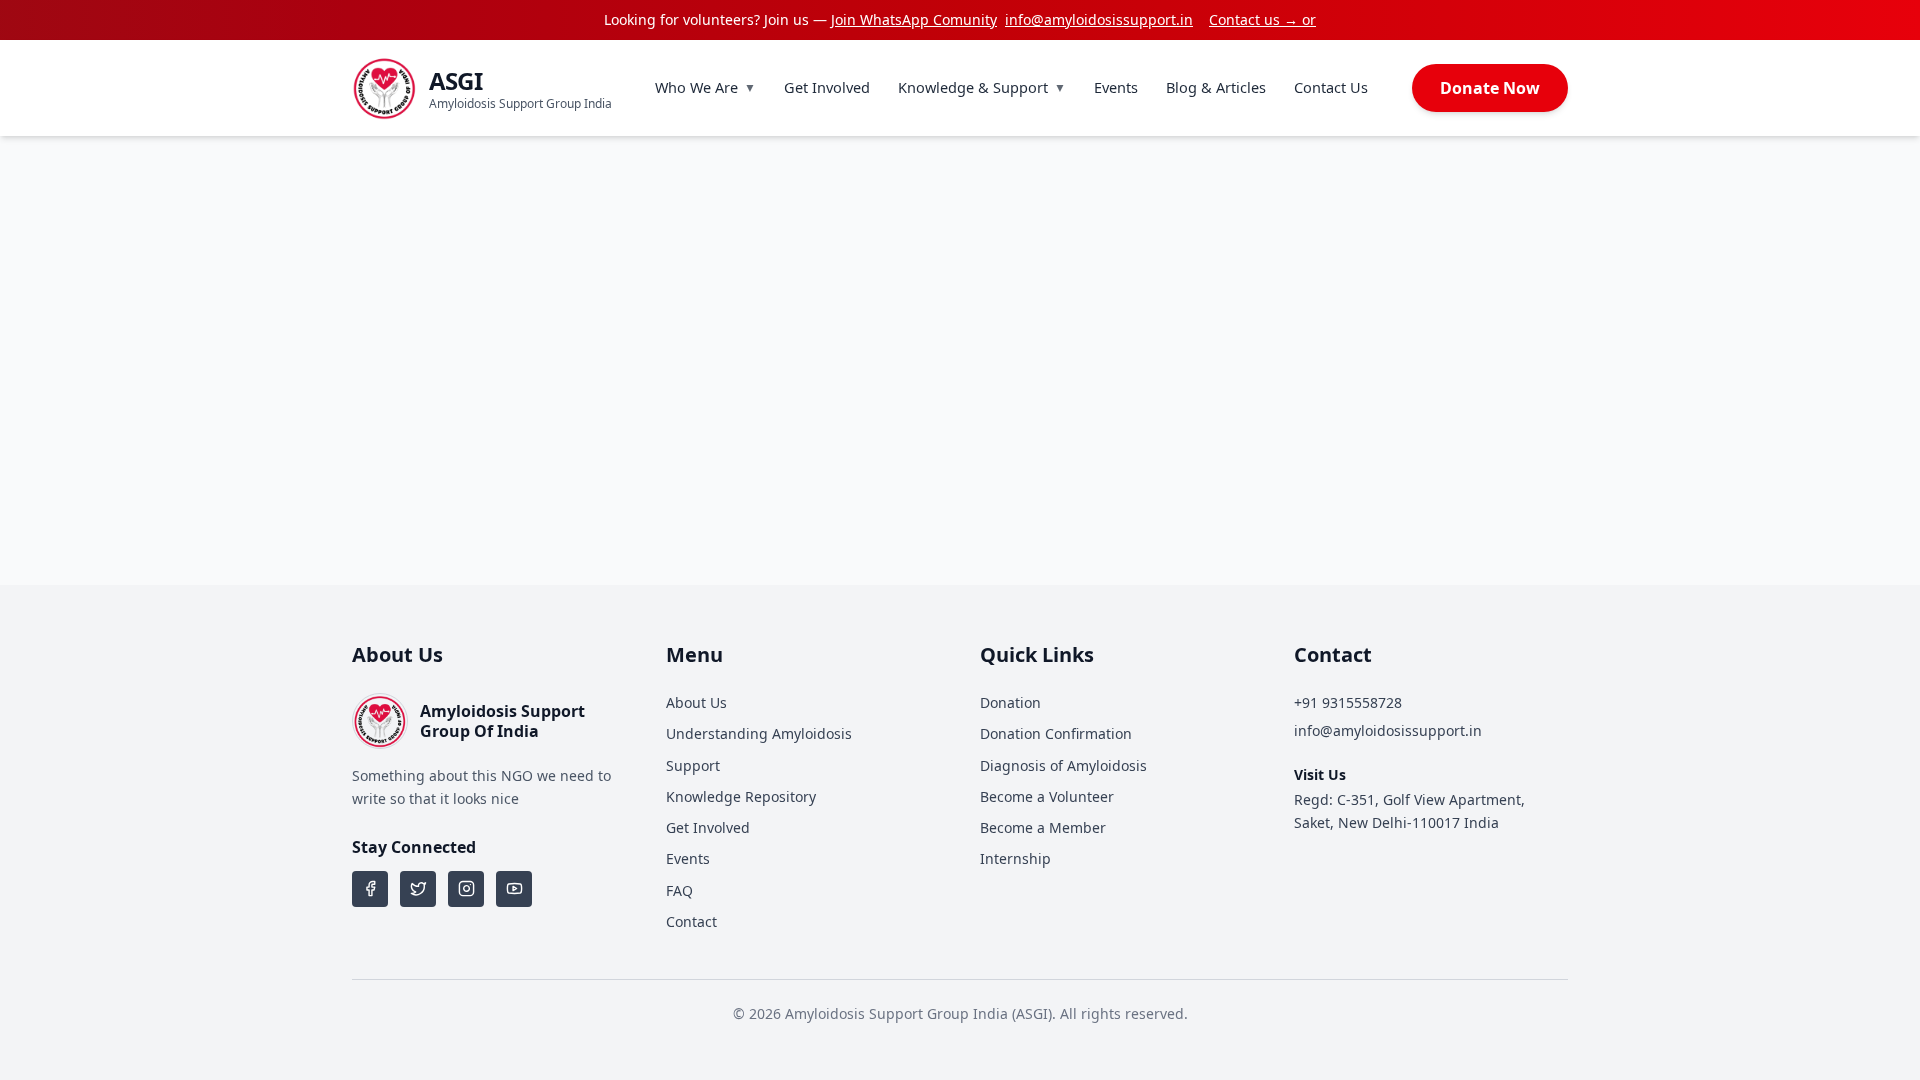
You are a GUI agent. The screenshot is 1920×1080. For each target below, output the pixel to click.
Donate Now (1490, 88)
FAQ (679, 890)
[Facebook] (370, 889)
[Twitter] (418, 889)
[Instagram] (466, 889)
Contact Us (1331, 87)
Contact (691, 921)
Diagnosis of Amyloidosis (1063, 765)
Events (1116, 87)
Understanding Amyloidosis (759, 733)
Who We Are (705, 87)
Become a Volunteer (1047, 796)
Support (693, 765)
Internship (1015, 858)
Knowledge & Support (982, 87)
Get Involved (827, 87)
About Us (696, 702)
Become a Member (1043, 827)
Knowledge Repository (741, 796)
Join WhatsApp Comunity (914, 19)
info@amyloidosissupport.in (1099, 19)
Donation (1010, 702)
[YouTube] (514, 889)
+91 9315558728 (1348, 702)
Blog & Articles (1216, 87)
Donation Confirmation (1056, 733)
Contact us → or (1262, 19)
